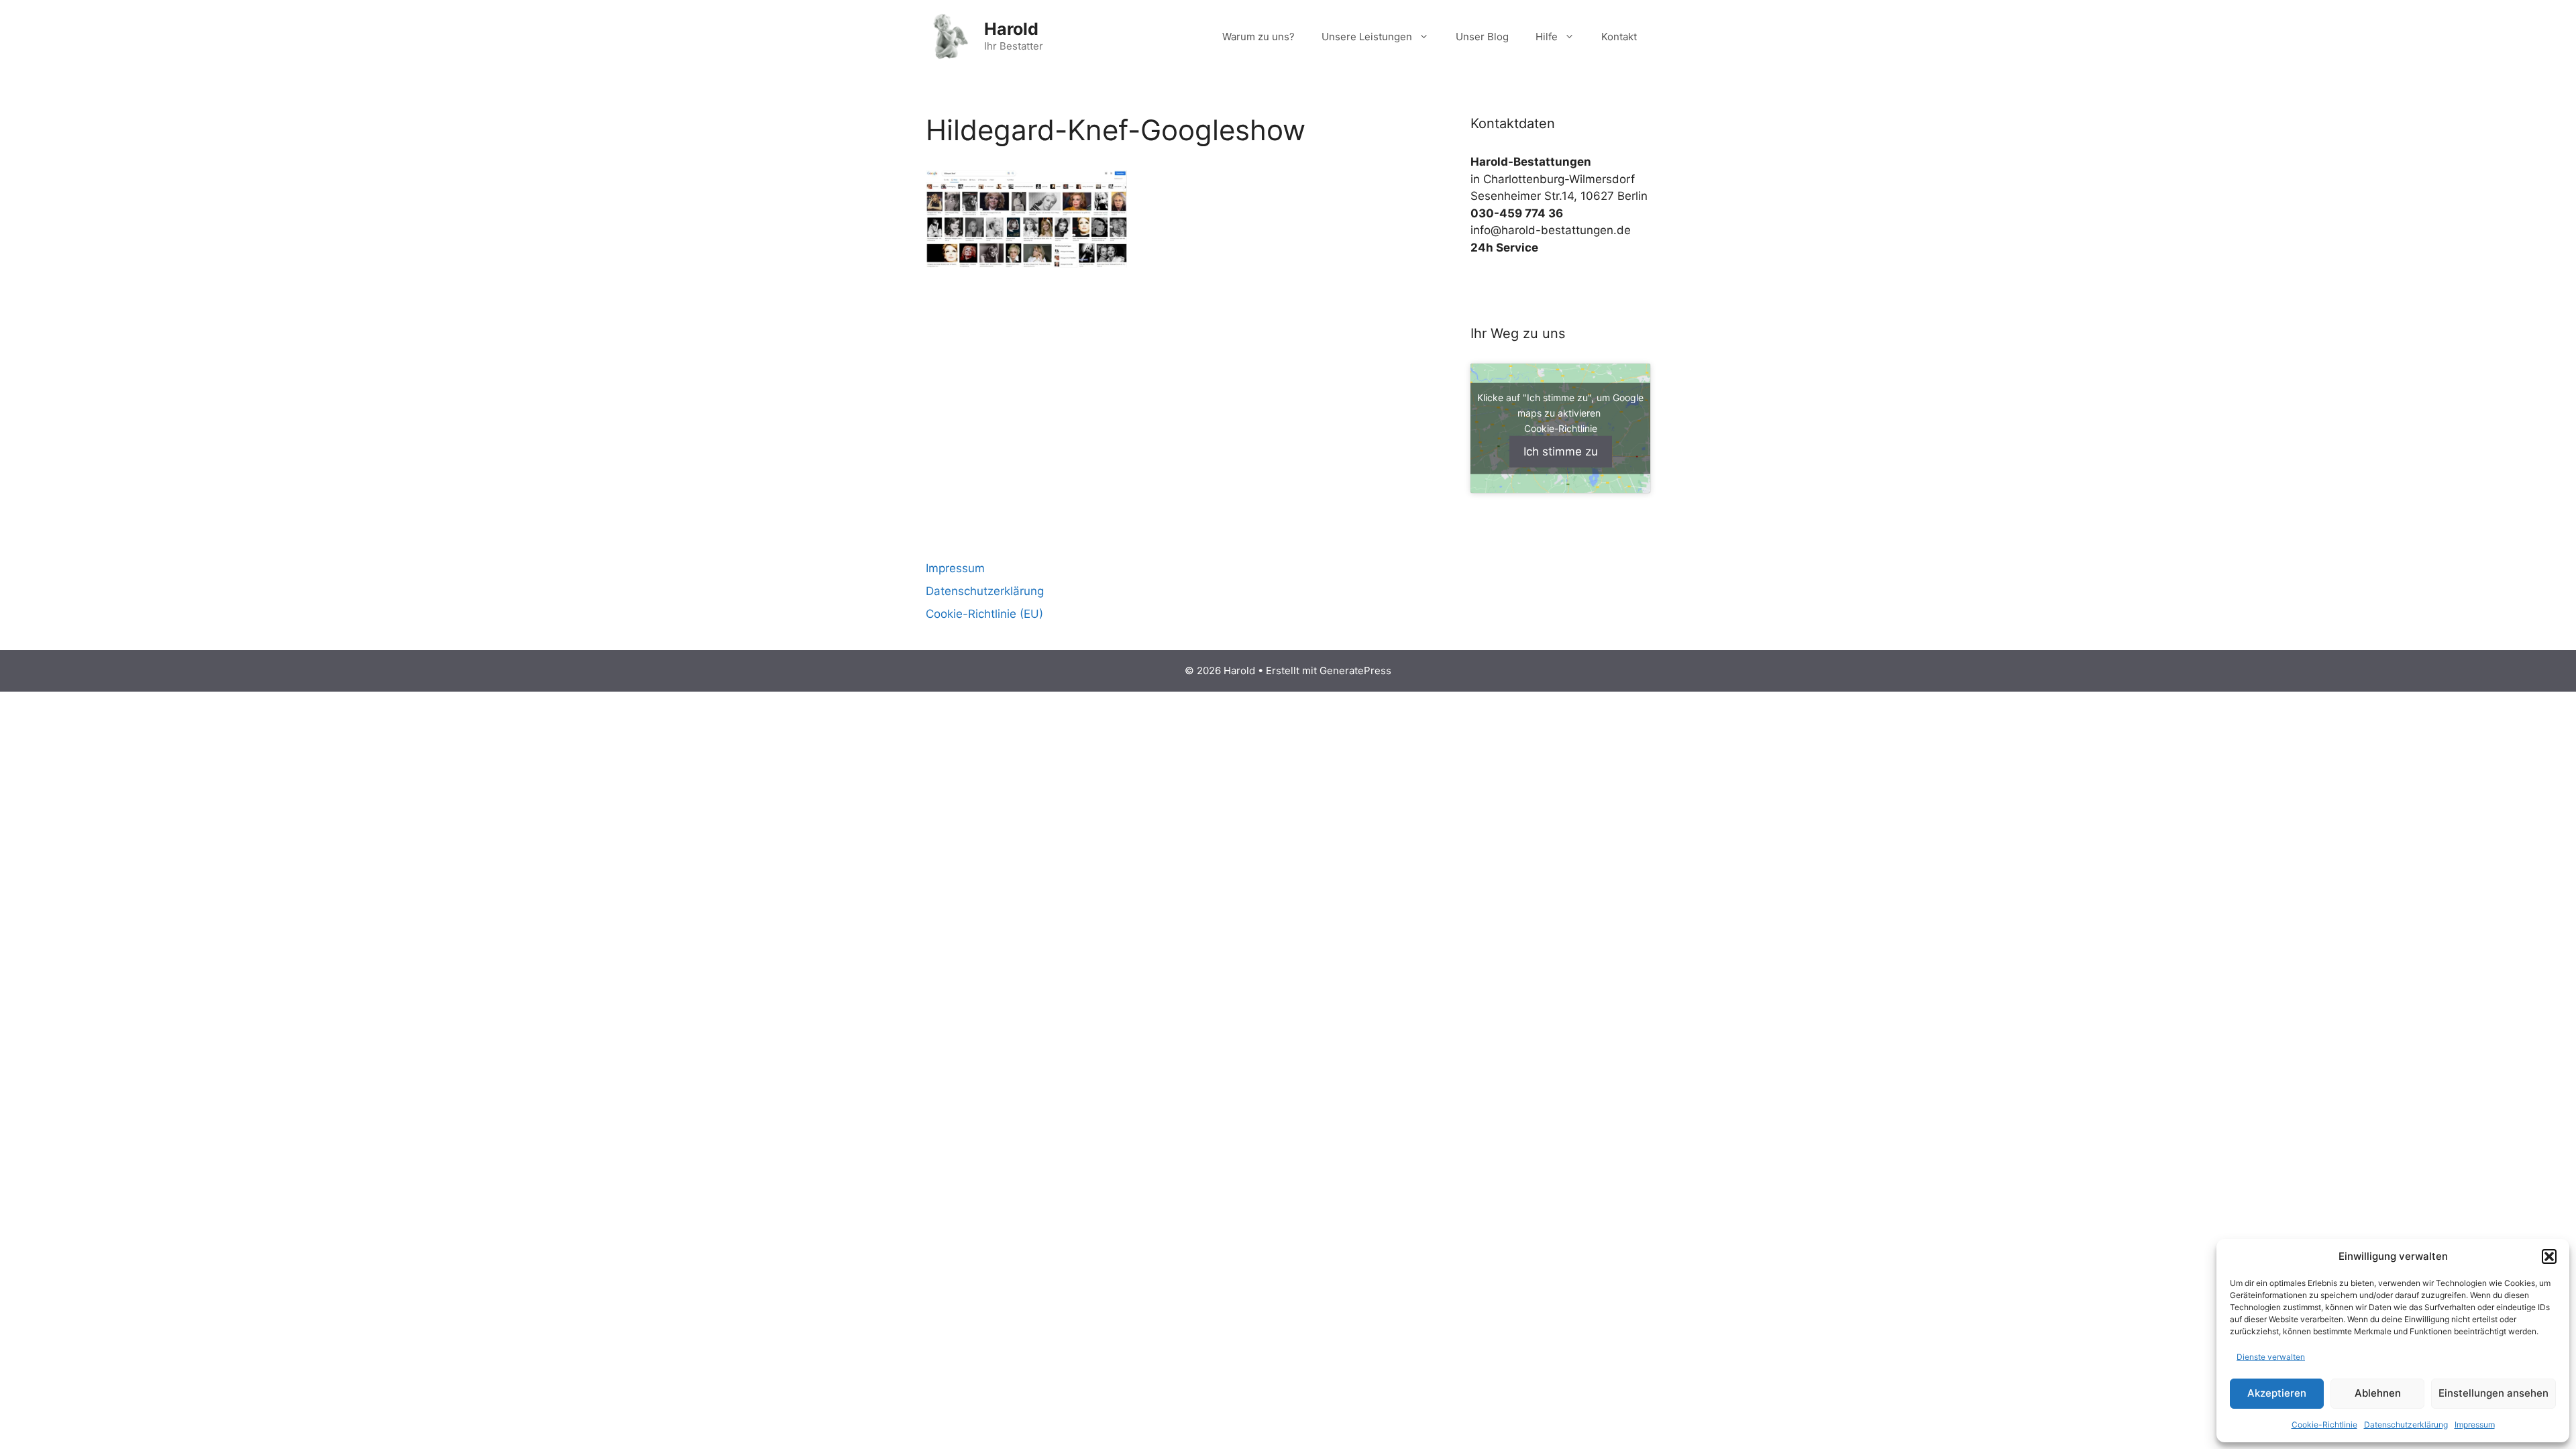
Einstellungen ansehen (2493, 1393)
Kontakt (1619, 37)
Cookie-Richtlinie (2324, 1425)
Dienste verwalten (2271, 1357)
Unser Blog (1482, 37)
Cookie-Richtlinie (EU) (984, 614)
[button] (2549, 1256)
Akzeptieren (2277, 1393)
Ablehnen (2378, 1393)
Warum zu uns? (1258, 37)
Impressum (2475, 1425)
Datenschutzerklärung (2406, 1425)
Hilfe (1547, 37)
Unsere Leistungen (1367, 37)
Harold (1011, 29)
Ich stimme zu (1561, 451)
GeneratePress (1355, 670)
